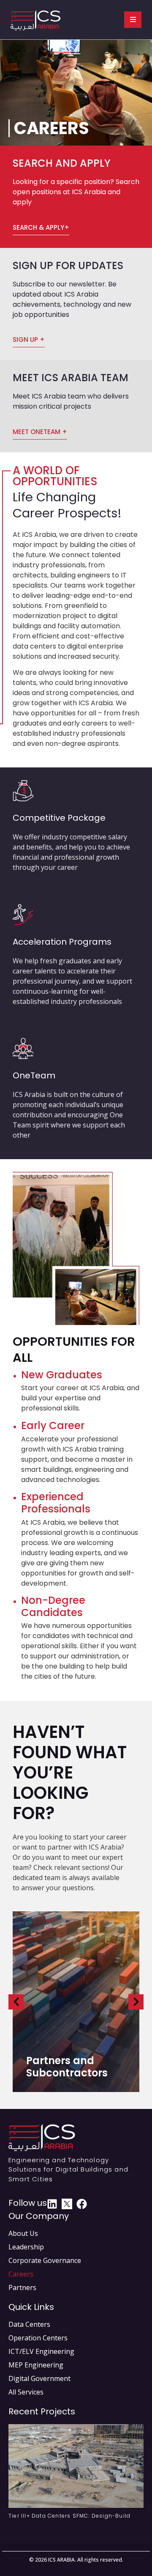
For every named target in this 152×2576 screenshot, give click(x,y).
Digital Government (39, 2378)
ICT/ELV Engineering (41, 2351)
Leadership (26, 2247)
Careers (21, 2274)
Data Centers (29, 2324)
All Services (26, 2392)
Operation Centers (38, 2338)
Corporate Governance (45, 2260)
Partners (22, 2287)
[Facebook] (82, 2204)
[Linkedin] (52, 2204)
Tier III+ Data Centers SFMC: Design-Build (69, 2516)
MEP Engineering (36, 2365)
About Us (23, 2233)
